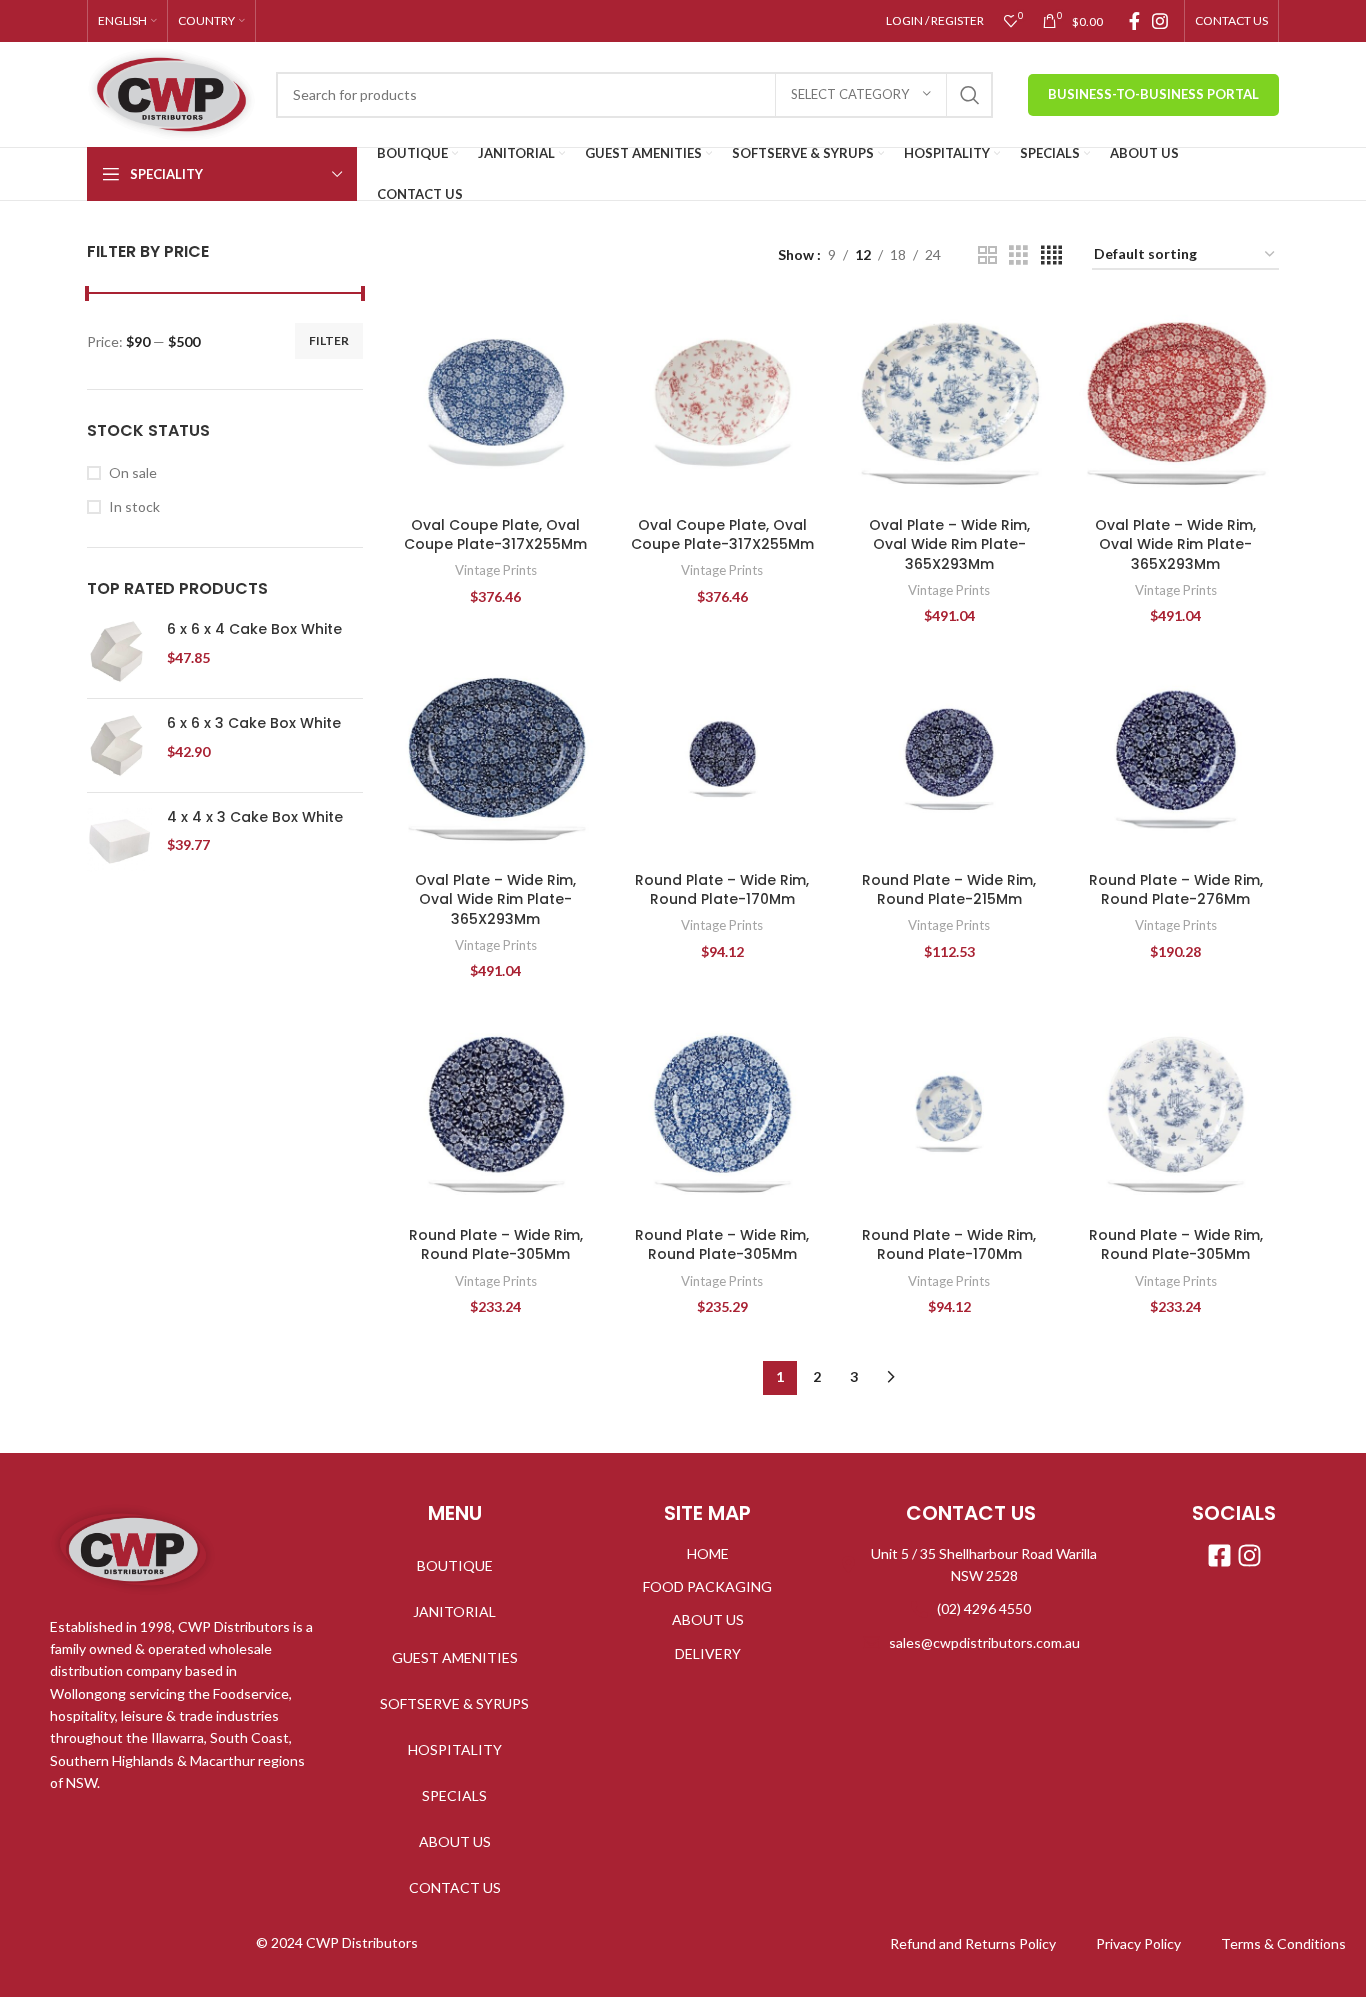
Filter (329, 340)
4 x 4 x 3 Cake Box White (255, 817)
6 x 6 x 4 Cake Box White (254, 629)
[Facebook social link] (1134, 21)
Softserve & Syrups (454, 1703)
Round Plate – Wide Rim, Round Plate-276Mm (1176, 890)
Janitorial (454, 1611)
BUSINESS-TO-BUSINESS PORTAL (1153, 94)
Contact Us (455, 1887)
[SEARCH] (970, 95)
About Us (455, 1841)
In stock (134, 506)
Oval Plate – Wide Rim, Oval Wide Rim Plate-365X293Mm (949, 544)
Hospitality (455, 1749)
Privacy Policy (1138, 1943)
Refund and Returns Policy (973, 1943)
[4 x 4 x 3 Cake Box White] (119, 840)
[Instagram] (1249, 1555)
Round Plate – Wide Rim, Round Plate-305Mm (496, 1245)
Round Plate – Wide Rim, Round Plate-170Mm (722, 890)
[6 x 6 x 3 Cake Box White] (119, 745)
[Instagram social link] (1160, 21)
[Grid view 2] (987, 255)
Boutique (455, 1565)
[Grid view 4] (1051, 255)
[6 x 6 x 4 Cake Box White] (119, 651)
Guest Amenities (455, 1657)
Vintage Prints (496, 570)
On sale (133, 472)
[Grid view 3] (1018, 255)
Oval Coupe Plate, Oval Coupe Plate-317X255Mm (495, 535)
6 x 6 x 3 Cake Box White (254, 723)
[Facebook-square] (1219, 1555)
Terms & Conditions (1283, 1943)
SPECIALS (454, 1795)
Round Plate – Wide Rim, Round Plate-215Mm (949, 890)
